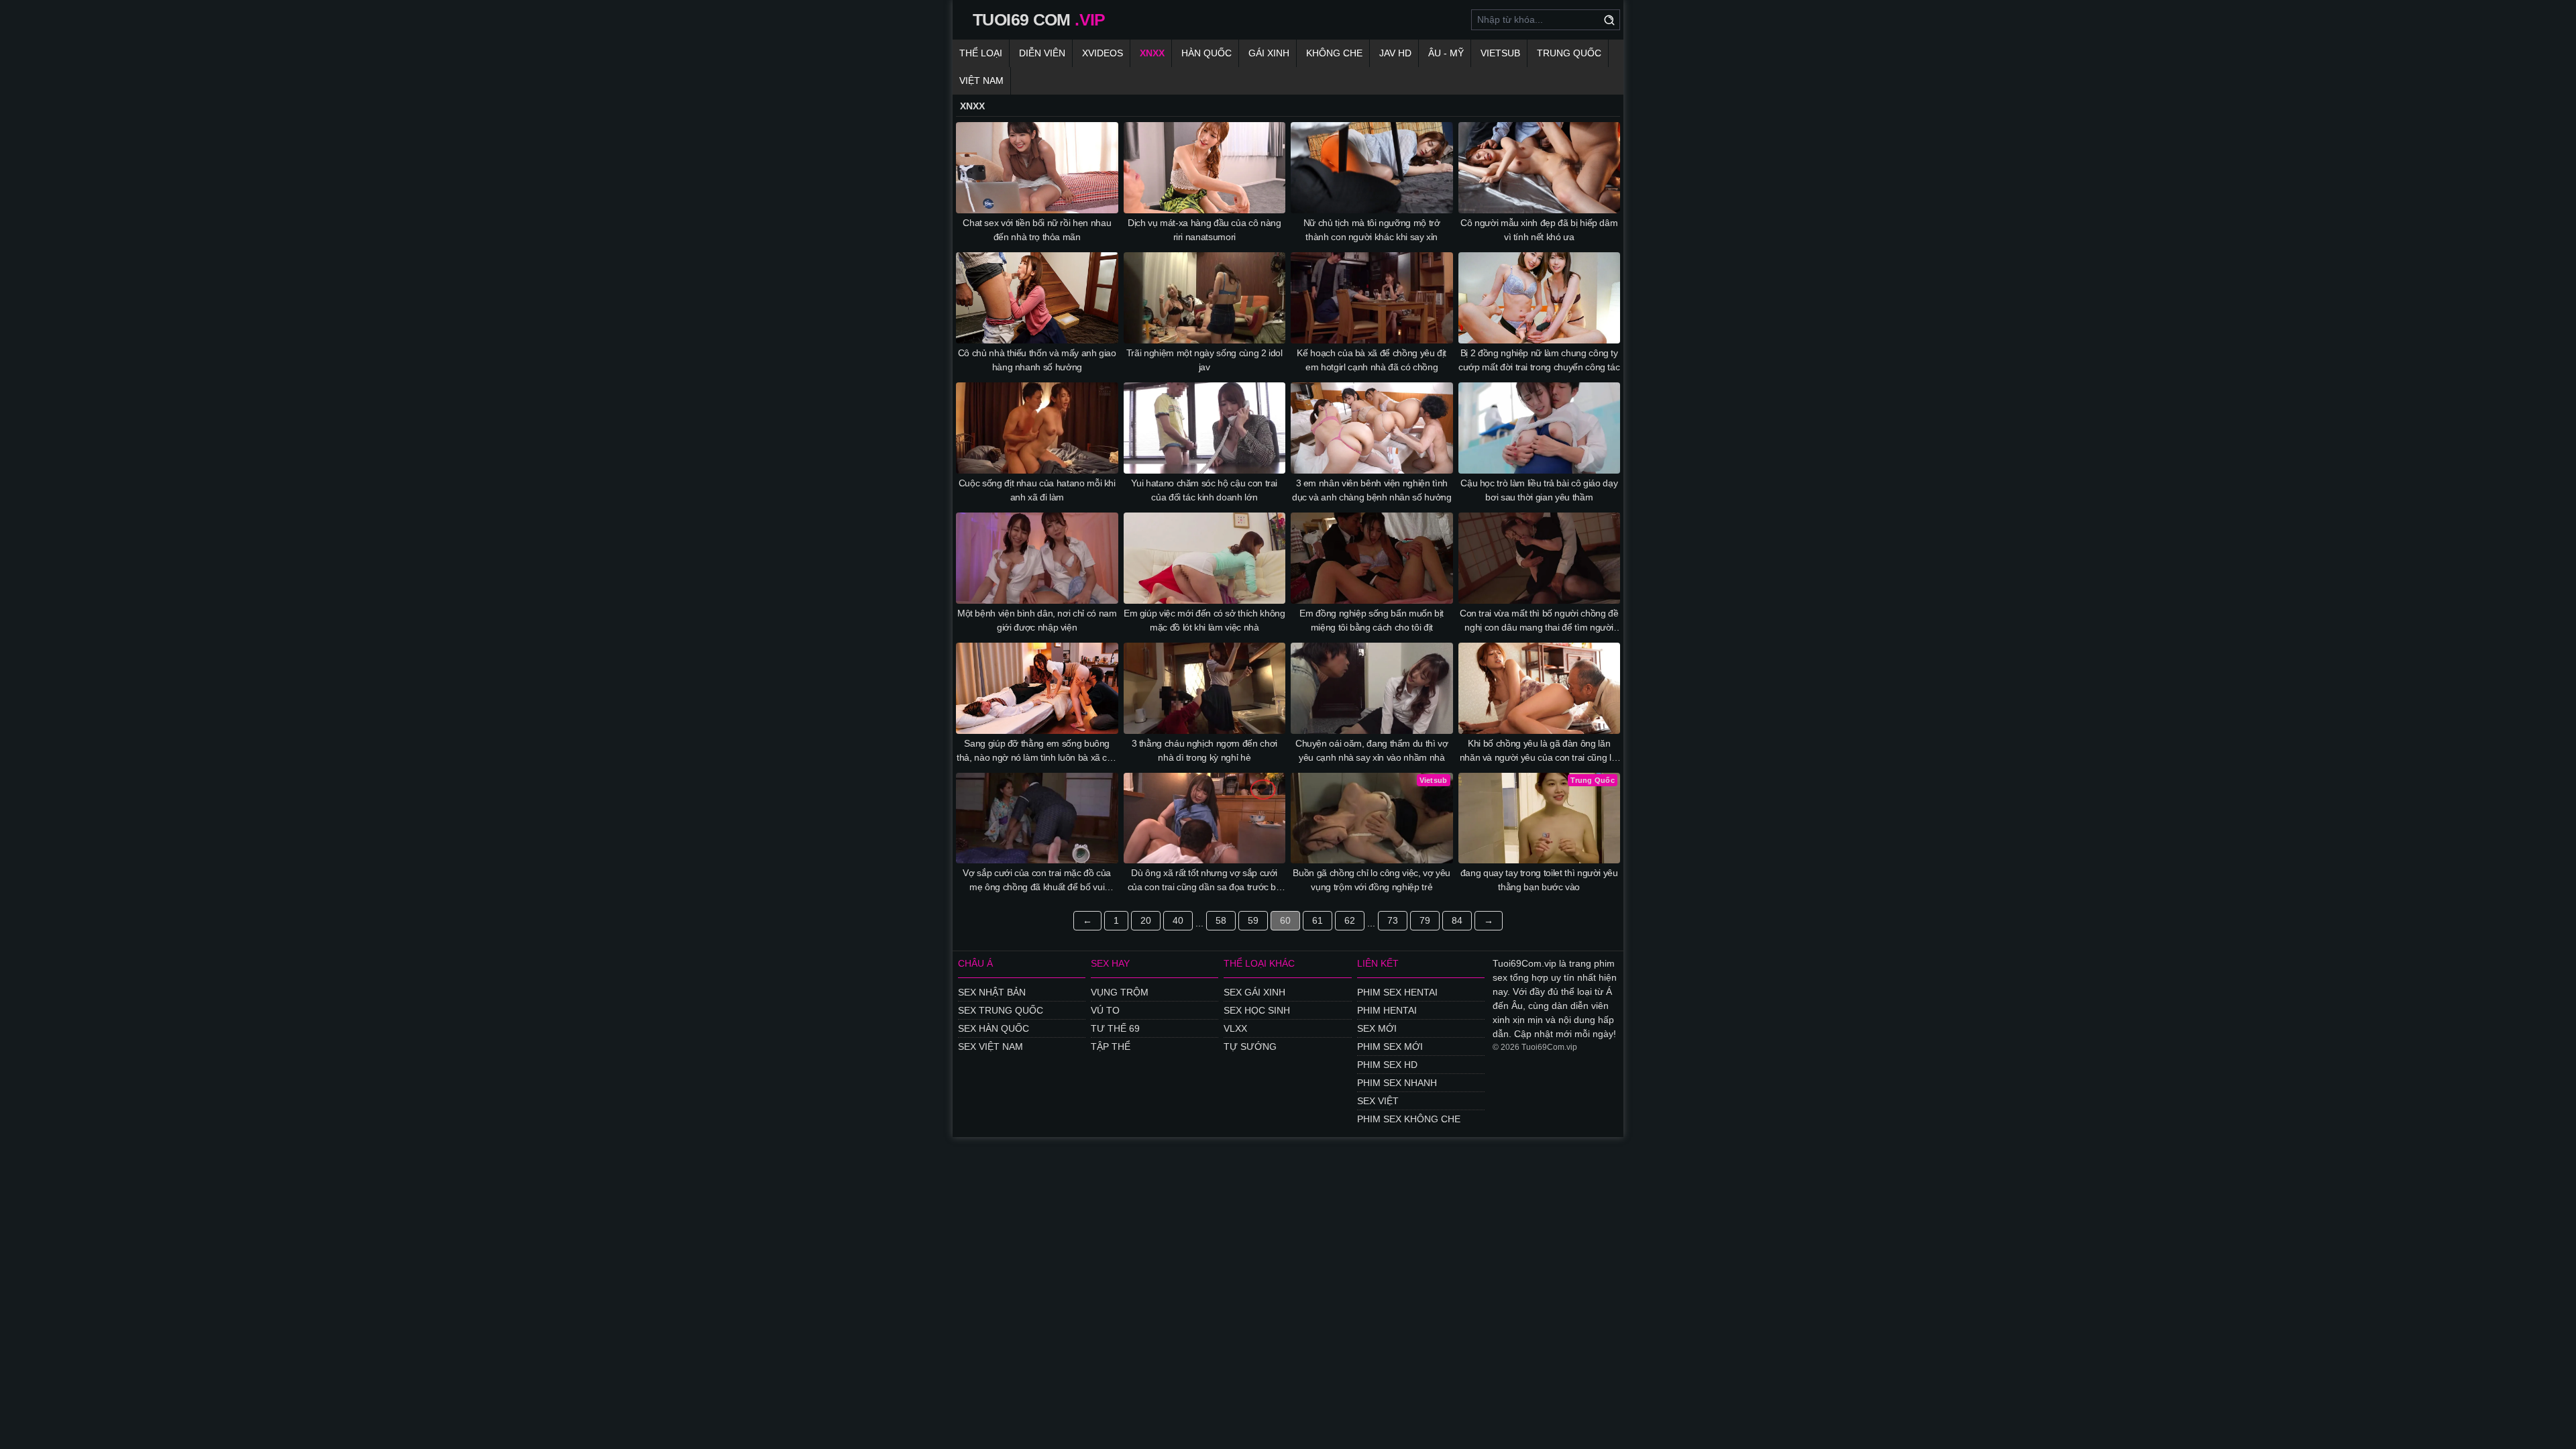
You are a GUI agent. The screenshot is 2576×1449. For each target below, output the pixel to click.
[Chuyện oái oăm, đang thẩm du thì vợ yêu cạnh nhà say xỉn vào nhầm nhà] (1372, 688)
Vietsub (1500, 53)
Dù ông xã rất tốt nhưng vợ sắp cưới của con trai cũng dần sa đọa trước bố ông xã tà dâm (1204, 881)
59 (1253, 920)
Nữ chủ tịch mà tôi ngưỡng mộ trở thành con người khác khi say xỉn (1372, 230)
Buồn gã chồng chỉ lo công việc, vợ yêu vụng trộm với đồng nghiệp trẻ (1372, 880)
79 (1425, 920)
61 (1318, 920)
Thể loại (981, 53)
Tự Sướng (1250, 1046)
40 (1178, 920)
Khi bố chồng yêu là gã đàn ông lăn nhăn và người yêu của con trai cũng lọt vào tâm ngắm (1539, 751)
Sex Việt (1378, 1101)
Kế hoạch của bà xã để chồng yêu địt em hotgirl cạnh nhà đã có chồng (1372, 360)
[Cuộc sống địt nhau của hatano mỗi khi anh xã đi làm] (1037, 428)
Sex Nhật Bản (992, 992)
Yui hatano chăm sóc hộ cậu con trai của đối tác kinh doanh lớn (1204, 490)
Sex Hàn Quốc (994, 1028)
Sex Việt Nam (990, 1046)
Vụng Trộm (1120, 992)
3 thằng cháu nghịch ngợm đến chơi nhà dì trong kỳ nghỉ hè (1204, 750)
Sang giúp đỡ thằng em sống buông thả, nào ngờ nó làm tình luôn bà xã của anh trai (1037, 751)
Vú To (1105, 1010)
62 (1350, 920)
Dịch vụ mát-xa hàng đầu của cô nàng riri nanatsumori (1204, 230)
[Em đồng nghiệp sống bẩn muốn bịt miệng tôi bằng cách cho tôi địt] (1372, 558)
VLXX (1235, 1028)
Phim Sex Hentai (1397, 992)
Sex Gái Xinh (1254, 992)
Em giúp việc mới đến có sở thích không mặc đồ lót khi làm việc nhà (1204, 620)
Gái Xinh (1269, 53)
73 (1393, 920)
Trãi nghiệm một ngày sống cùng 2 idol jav (1204, 360)
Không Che (1334, 53)
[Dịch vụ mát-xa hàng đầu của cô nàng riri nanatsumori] (1205, 168)
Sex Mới (1377, 1028)
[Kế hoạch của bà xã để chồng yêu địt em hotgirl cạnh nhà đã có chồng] (1372, 298)
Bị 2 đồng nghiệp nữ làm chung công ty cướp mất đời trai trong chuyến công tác (1539, 360)
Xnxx (1152, 53)
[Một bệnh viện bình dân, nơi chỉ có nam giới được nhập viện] (1037, 558)
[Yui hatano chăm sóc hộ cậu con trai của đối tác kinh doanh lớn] (1205, 428)
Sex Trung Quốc (1001, 1010)
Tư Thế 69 (1115, 1028)
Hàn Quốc (1206, 53)
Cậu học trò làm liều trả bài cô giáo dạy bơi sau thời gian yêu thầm (1539, 490)
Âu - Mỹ (1446, 53)
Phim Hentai (1387, 1010)
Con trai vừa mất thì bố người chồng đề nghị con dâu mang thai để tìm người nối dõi (1539, 621)
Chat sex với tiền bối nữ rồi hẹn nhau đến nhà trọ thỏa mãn (1037, 230)
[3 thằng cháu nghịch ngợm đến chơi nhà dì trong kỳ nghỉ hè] (1205, 688)
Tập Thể (1111, 1046)
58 (1221, 920)
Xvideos (1103, 53)
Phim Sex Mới (1390, 1046)
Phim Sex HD (1387, 1065)
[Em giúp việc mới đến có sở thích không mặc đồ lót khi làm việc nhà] (1205, 558)
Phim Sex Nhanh (1397, 1083)
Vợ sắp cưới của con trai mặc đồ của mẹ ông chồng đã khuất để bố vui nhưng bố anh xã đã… (1037, 881)
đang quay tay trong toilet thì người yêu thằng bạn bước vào (1539, 880)
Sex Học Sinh (1257, 1010)
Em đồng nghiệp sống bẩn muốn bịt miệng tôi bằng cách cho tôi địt (1372, 620)
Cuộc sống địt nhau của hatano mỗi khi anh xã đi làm (1037, 490)
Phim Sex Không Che (1409, 1119)
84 (1457, 920)
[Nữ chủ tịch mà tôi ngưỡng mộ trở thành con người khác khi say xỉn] (1372, 168)
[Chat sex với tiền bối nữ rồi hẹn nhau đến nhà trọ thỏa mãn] (1037, 168)
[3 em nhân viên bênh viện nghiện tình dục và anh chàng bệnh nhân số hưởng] (1372, 428)
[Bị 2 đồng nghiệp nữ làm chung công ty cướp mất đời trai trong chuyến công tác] (1540, 298)
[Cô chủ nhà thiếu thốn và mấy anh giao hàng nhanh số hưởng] (1037, 298)
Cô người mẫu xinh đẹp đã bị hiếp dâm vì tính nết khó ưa (1539, 230)
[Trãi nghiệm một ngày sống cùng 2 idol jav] (1205, 298)
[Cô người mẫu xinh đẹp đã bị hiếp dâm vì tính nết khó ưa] (1540, 168)
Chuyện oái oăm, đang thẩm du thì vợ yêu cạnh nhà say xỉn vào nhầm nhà (1372, 750)
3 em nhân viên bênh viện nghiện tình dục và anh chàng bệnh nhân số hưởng (1372, 490)
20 (1146, 920)
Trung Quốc (1569, 53)
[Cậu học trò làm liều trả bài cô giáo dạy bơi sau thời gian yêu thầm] (1540, 428)
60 (1285, 920)
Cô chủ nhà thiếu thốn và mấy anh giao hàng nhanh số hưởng (1037, 360)
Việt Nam (981, 80)
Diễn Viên (1042, 53)
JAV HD (1395, 53)
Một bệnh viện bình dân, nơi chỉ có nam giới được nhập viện (1037, 620)
